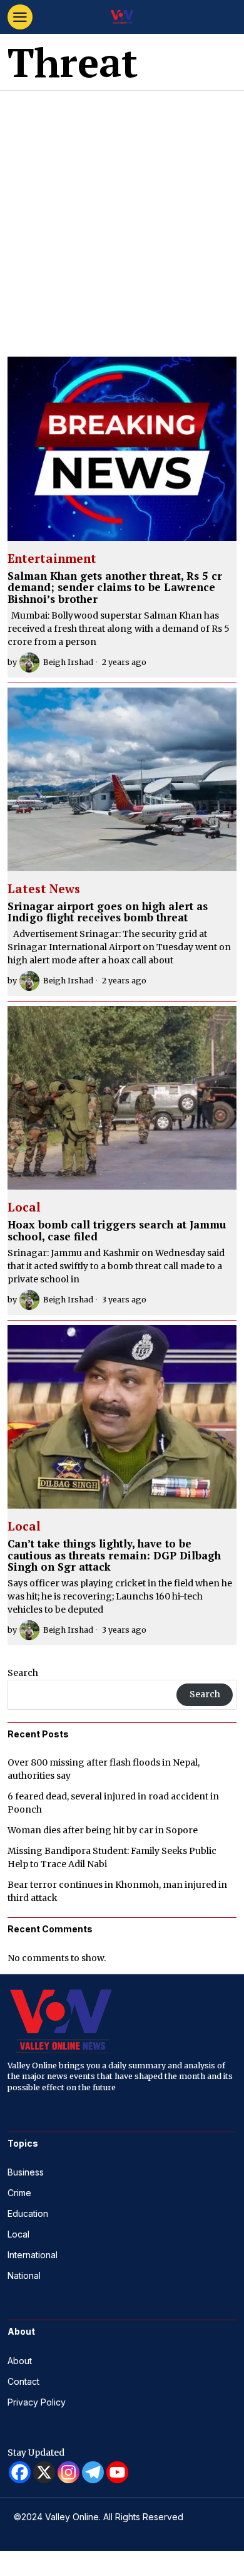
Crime (19, 2193)
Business (26, 2172)
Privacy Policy (37, 2402)
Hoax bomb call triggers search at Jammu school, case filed (117, 1231)
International (33, 2255)
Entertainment (52, 559)
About (20, 2361)
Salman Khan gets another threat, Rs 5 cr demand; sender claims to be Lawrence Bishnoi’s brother (115, 588)
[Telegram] (93, 2472)
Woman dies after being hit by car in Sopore (103, 1830)
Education (28, 2213)
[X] (44, 2472)
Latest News (44, 889)
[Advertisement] (122, 219)
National (24, 2275)
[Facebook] (20, 2472)
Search (23, 1673)
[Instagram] (69, 2472)
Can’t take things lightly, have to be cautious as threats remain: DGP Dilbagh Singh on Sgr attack (114, 1556)
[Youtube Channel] (117, 2472)
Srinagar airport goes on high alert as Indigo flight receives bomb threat (108, 912)
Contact (23, 2381)
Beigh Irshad (68, 662)
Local (24, 1208)
